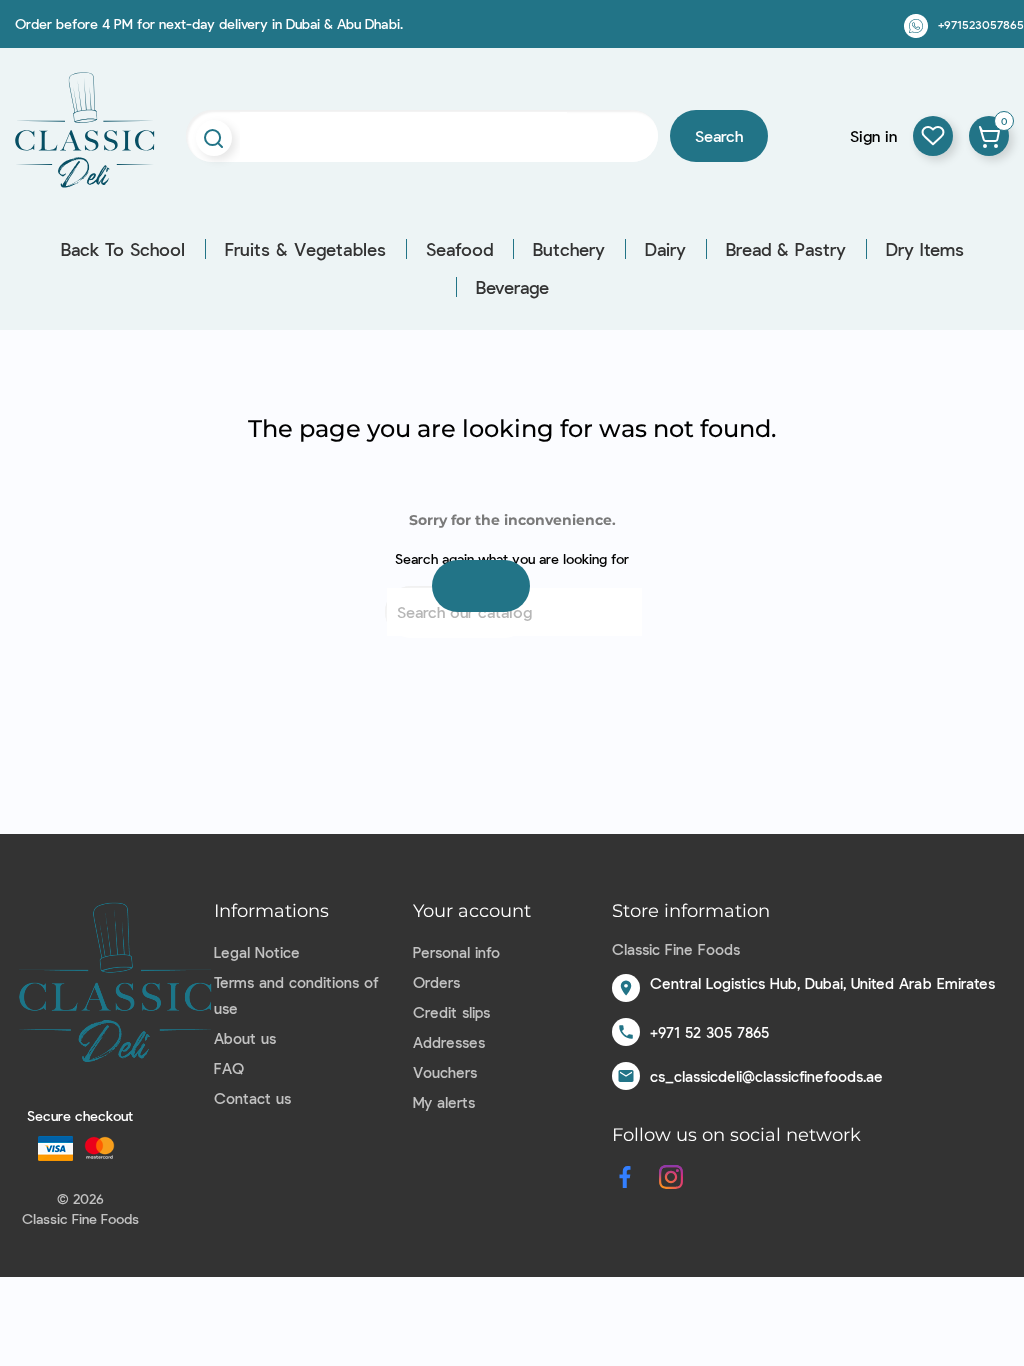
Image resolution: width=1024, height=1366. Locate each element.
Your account (472, 911)
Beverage (512, 287)
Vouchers (445, 1072)
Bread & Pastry (786, 249)
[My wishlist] (933, 136)
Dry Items (925, 249)
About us (245, 1038)
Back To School (123, 249)
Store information (691, 911)
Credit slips (451, 1012)
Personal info (456, 952)
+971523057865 (981, 24)
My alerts (444, 1102)
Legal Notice (257, 952)
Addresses (449, 1042)
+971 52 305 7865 (709, 1032)
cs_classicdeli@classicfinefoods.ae (766, 1076)
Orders (436, 982)
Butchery (569, 249)
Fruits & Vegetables (305, 249)
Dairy (665, 249)
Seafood (459, 249)
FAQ (229, 1068)
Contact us (252, 1098)
